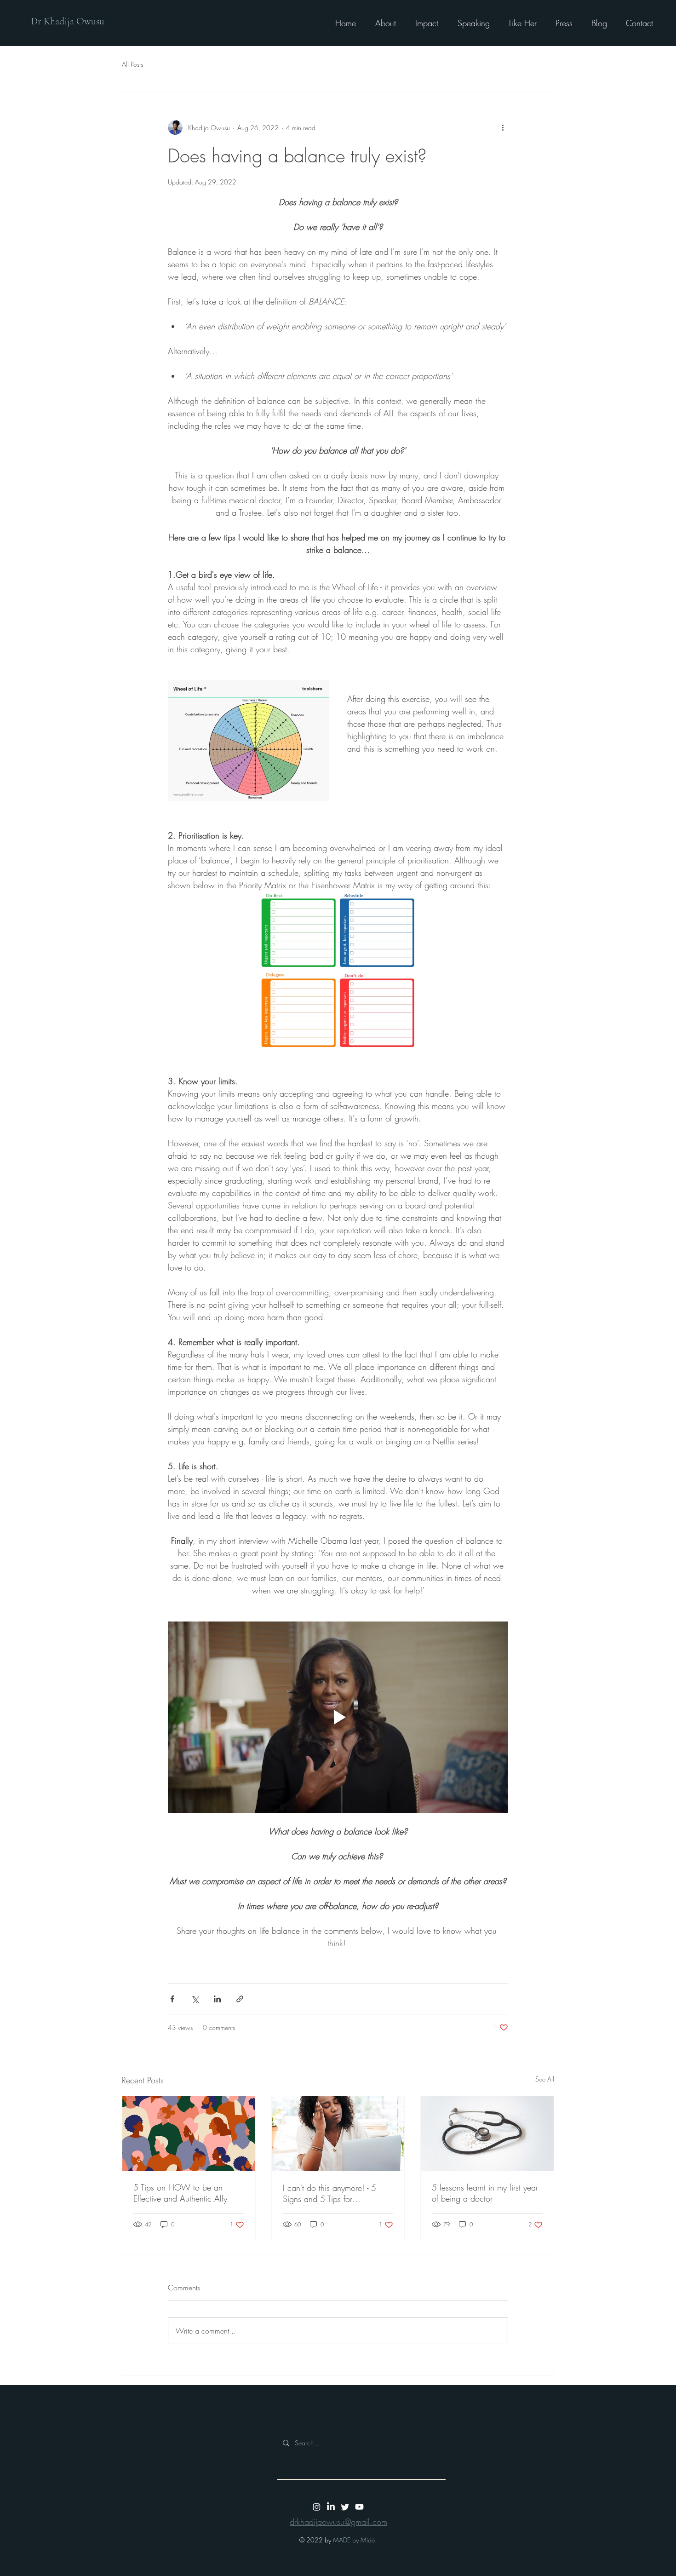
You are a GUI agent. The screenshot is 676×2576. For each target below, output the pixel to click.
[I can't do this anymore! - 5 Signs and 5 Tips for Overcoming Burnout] (338, 2133)
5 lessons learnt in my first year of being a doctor (485, 2193)
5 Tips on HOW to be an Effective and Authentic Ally (180, 2193)
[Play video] (338, 1717)
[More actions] (503, 127)
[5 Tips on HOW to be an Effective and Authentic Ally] (189, 2133)
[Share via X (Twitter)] (195, 1999)
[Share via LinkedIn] (217, 1999)
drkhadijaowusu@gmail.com (338, 2522)
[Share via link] (240, 1999)
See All (545, 2079)
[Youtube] (359, 2507)
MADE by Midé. (355, 2540)
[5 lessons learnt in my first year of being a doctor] (487, 2133)
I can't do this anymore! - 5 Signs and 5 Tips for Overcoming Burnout (329, 2193)
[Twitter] (345, 2507)
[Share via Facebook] (172, 1999)
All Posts (132, 64)
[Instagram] (317, 2507)
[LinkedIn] (331, 2507)
